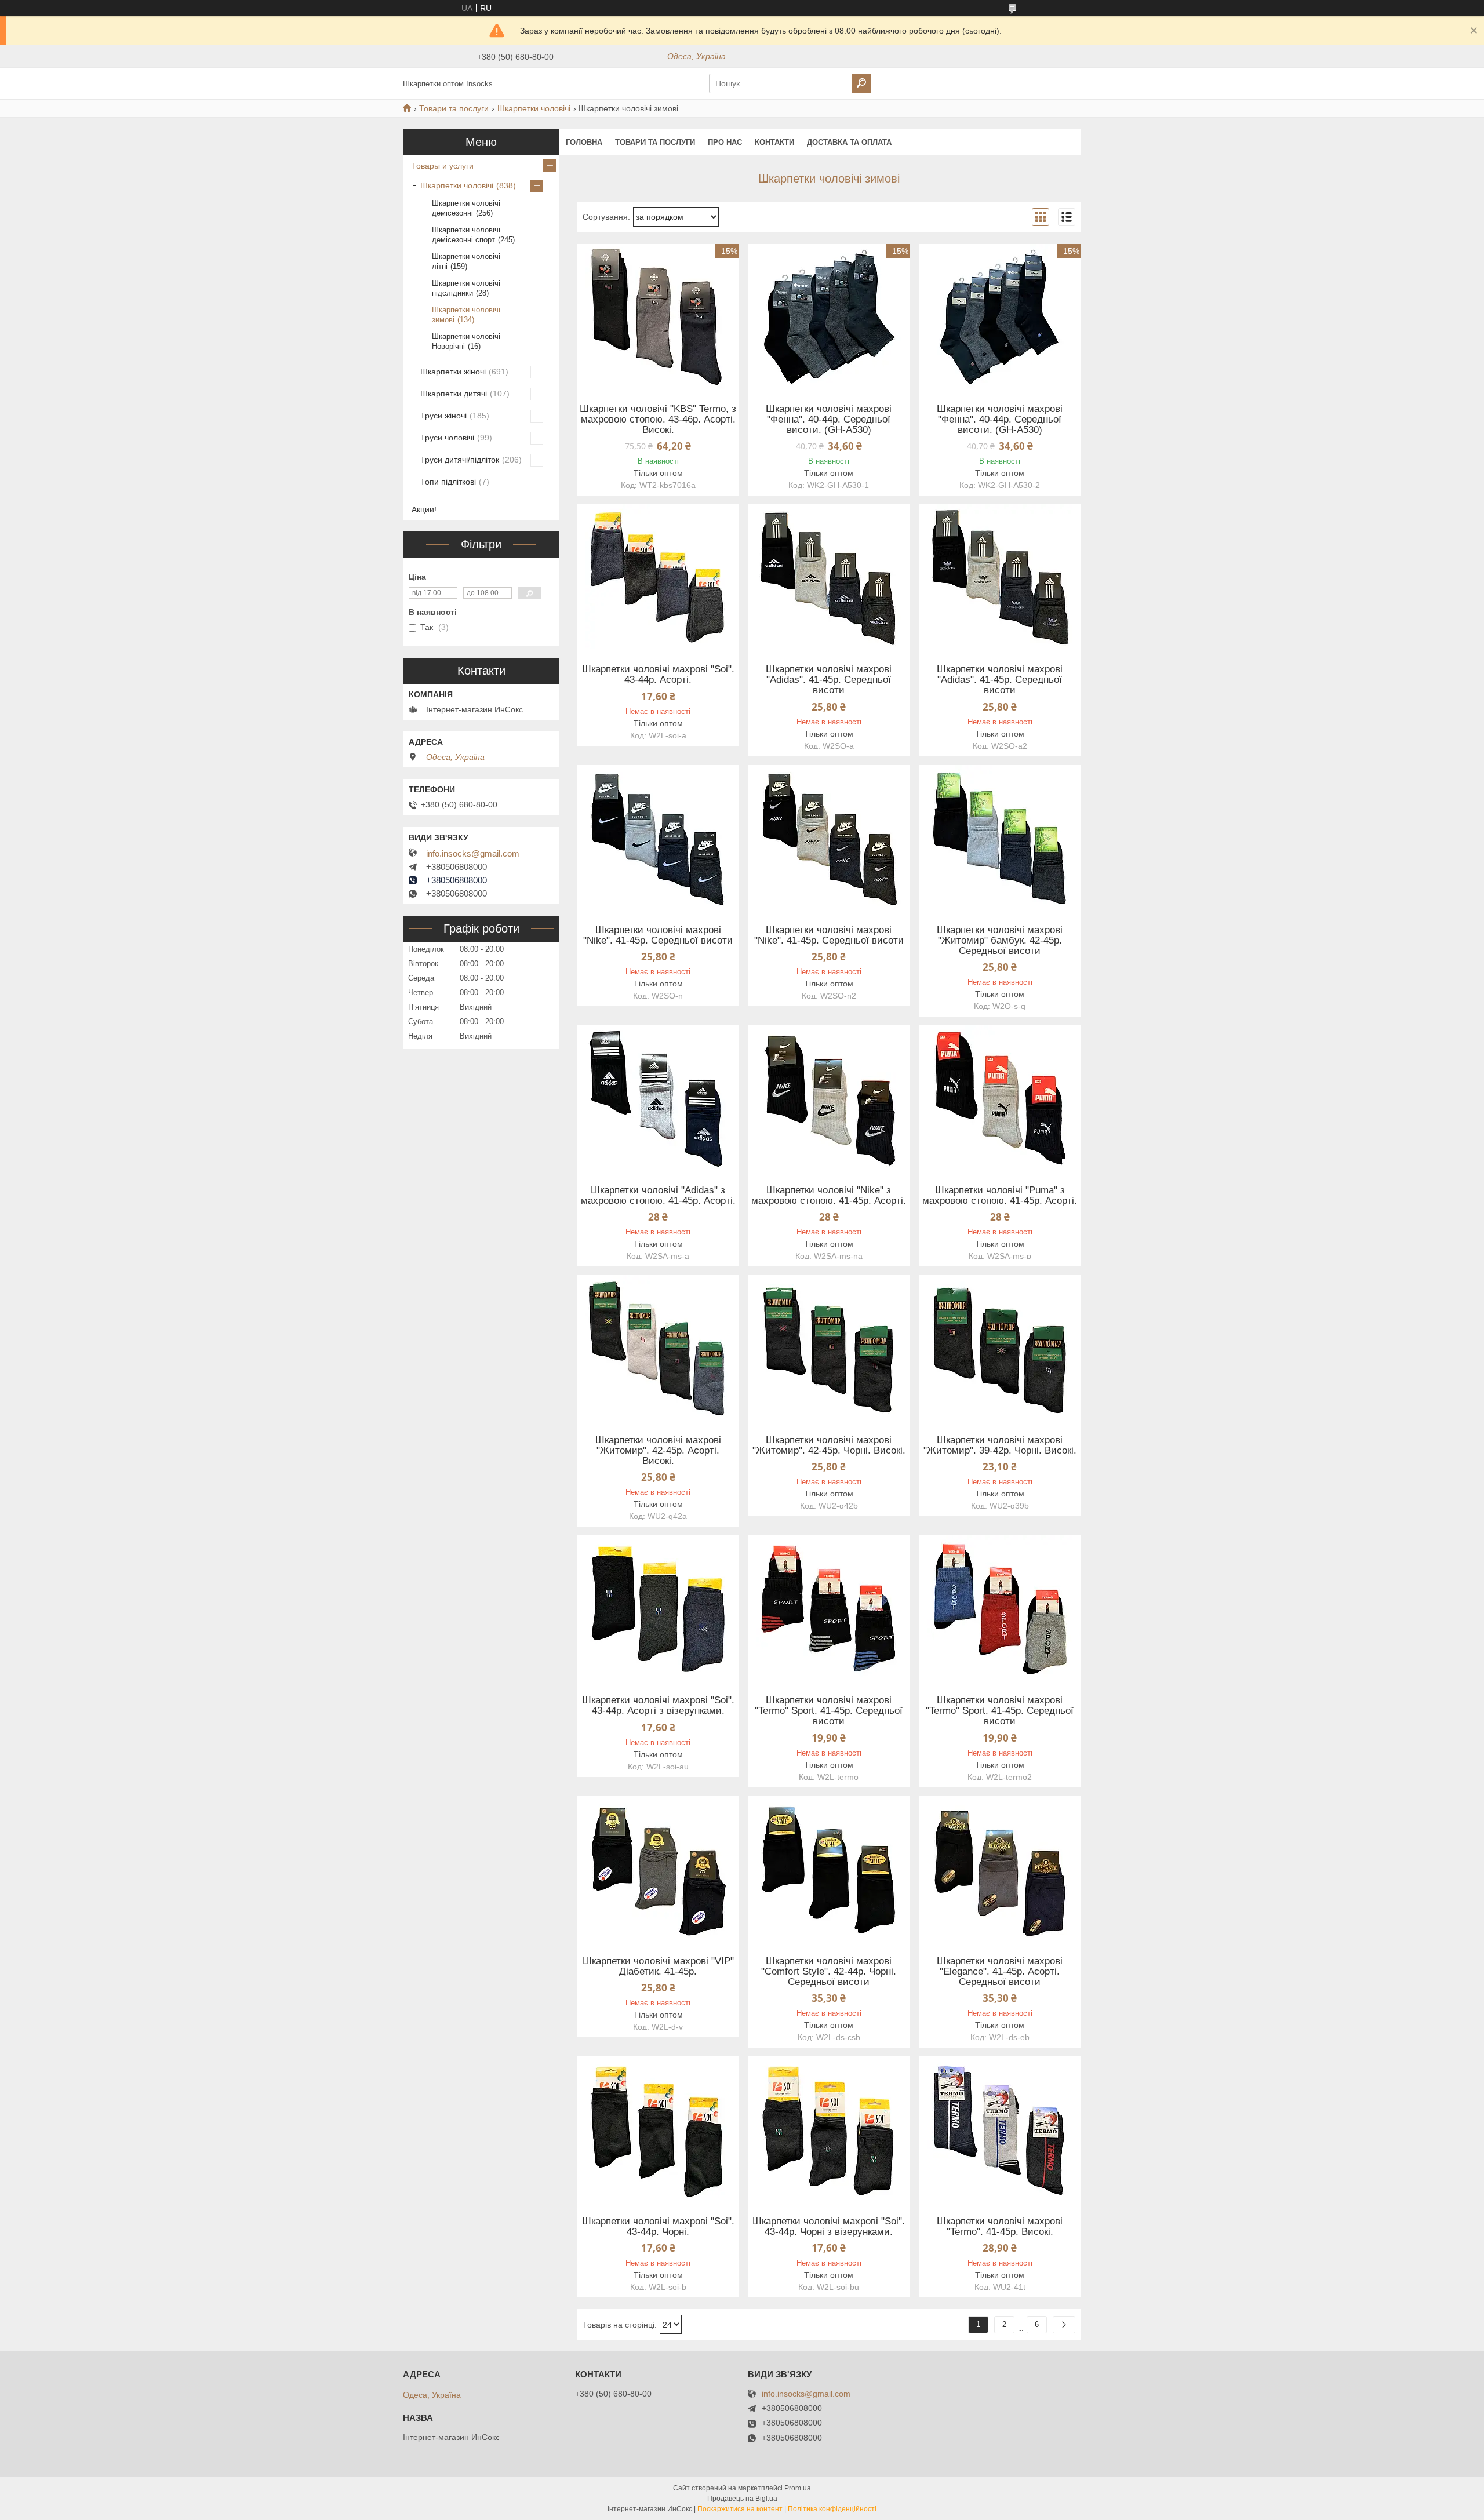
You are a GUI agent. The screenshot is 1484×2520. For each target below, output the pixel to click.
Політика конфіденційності (832, 2509)
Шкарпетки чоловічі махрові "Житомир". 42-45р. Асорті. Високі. (658, 1451)
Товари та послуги (454, 108)
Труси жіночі (443, 416)
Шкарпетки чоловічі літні (466, 261)
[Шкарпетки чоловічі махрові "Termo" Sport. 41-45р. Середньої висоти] (829, 1608)
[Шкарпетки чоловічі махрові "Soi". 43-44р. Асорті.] (658, 577)
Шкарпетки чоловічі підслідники (466, 288)
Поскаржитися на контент (740, 2509)
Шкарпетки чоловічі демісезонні (466, 208)
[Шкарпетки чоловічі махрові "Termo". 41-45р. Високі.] (1000, 2129)
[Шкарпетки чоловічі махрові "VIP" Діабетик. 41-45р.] (658, 1869)
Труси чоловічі (447, 438)
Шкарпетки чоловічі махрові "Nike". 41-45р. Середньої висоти (658, 935)
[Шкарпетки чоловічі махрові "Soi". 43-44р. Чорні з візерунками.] (829, 2129)
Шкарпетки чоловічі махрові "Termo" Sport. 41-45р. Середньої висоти (829, 1711)
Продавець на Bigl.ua (742, 2499)
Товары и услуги (443, 166)
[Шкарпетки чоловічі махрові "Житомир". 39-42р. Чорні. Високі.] (1000, 1348)
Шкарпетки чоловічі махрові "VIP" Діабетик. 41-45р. (658, 1967)
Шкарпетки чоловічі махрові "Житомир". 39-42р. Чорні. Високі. (1000, 1445)
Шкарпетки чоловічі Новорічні (466, 341)
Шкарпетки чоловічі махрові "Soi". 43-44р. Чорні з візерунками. (829, 2227)
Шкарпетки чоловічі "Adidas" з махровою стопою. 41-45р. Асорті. (658, 1196)
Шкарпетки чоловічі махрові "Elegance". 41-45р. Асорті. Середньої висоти (1000, 1972)
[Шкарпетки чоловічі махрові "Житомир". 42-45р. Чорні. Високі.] (829, 1348)
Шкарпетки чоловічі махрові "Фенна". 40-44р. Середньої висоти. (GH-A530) (829, 420)
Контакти (774, 142)
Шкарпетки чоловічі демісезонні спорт (466, 235)
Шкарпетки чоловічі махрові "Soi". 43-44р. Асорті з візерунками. (658, 1706)
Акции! (424, 509)
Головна (584, 142)
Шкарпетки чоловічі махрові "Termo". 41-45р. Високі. (1000, 2227)
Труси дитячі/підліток (460, 460)
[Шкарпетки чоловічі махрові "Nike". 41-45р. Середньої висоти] (658, 837)
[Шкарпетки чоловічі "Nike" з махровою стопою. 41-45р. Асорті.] (829, 1098)
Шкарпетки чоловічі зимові (466, 315)
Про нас (725, 142)
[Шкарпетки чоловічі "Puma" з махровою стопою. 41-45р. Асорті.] (1000, 1098)
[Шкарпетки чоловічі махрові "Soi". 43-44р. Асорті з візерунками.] (658, 1608)
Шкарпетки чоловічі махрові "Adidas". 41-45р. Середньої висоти (829, 680)
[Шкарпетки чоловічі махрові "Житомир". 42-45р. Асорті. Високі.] (658, 1348)
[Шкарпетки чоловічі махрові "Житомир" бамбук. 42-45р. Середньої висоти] (1000, 837)
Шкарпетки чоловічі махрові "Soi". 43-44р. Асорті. (658, 675)
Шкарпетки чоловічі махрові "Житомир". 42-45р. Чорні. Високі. (829, 1445)
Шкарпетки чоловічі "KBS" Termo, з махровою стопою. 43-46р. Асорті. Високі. (658, 420)
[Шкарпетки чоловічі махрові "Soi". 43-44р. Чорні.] (658, 2129)
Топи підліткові (448, 482)
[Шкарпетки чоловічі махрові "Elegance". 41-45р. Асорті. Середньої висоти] (1000, 1869)
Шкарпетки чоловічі (534, 108)
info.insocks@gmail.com (473, 854)
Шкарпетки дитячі (454, 394)
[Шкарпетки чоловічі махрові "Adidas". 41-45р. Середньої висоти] (829, 577)
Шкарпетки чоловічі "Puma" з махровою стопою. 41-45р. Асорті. (1000, 1196)
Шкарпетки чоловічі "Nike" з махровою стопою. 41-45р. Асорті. (829, 1196)
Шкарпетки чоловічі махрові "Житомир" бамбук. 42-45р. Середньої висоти (1000, 941)
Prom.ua (798, 2488)
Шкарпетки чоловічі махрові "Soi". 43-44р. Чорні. (658, 2227)
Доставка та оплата (849, 142)
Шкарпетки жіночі (453, 372)
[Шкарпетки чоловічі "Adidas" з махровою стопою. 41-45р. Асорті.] (658, 1098)
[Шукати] (861, 83)
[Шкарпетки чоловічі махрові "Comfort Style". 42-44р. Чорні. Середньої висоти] (829, 1869)
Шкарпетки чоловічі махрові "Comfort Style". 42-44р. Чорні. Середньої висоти (829, 1972)
